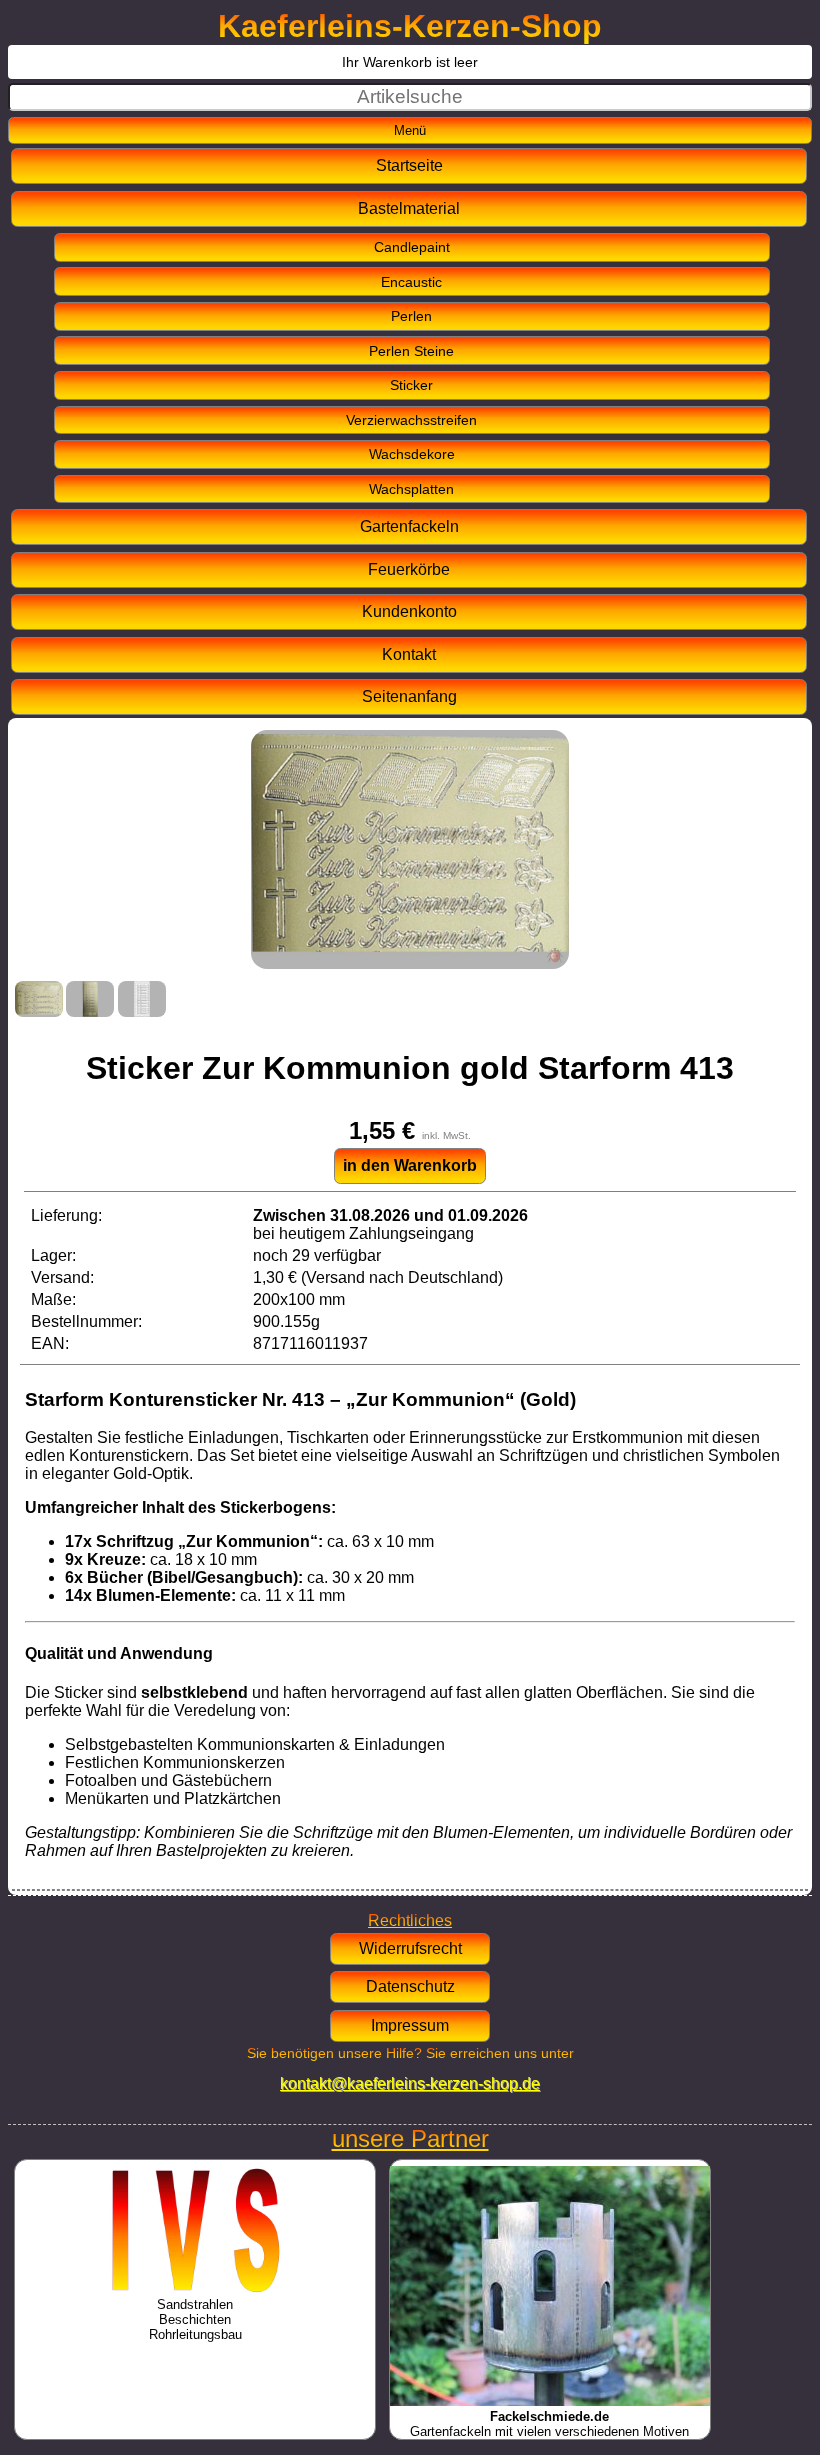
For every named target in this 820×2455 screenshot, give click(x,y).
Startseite (409, 165)
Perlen (411, 316)
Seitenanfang (409, 696)
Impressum (410, 2025)
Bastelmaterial (409, 208)
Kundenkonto (409, 611)
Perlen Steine (411, 351)
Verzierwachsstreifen (411, 420)
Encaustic (411, 282)
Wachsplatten (411, 489)
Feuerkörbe (409, 569)
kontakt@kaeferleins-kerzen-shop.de (410, 2083)
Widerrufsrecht (410, 1948)
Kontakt (409, 654)
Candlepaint (412, 247)
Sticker (411, 385)
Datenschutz (410, 1986)
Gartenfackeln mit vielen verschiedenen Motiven (549, 2424)
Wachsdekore (412, 454)
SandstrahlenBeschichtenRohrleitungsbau (195, 2319)
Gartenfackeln (409, 526)
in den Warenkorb (410, 1165)
